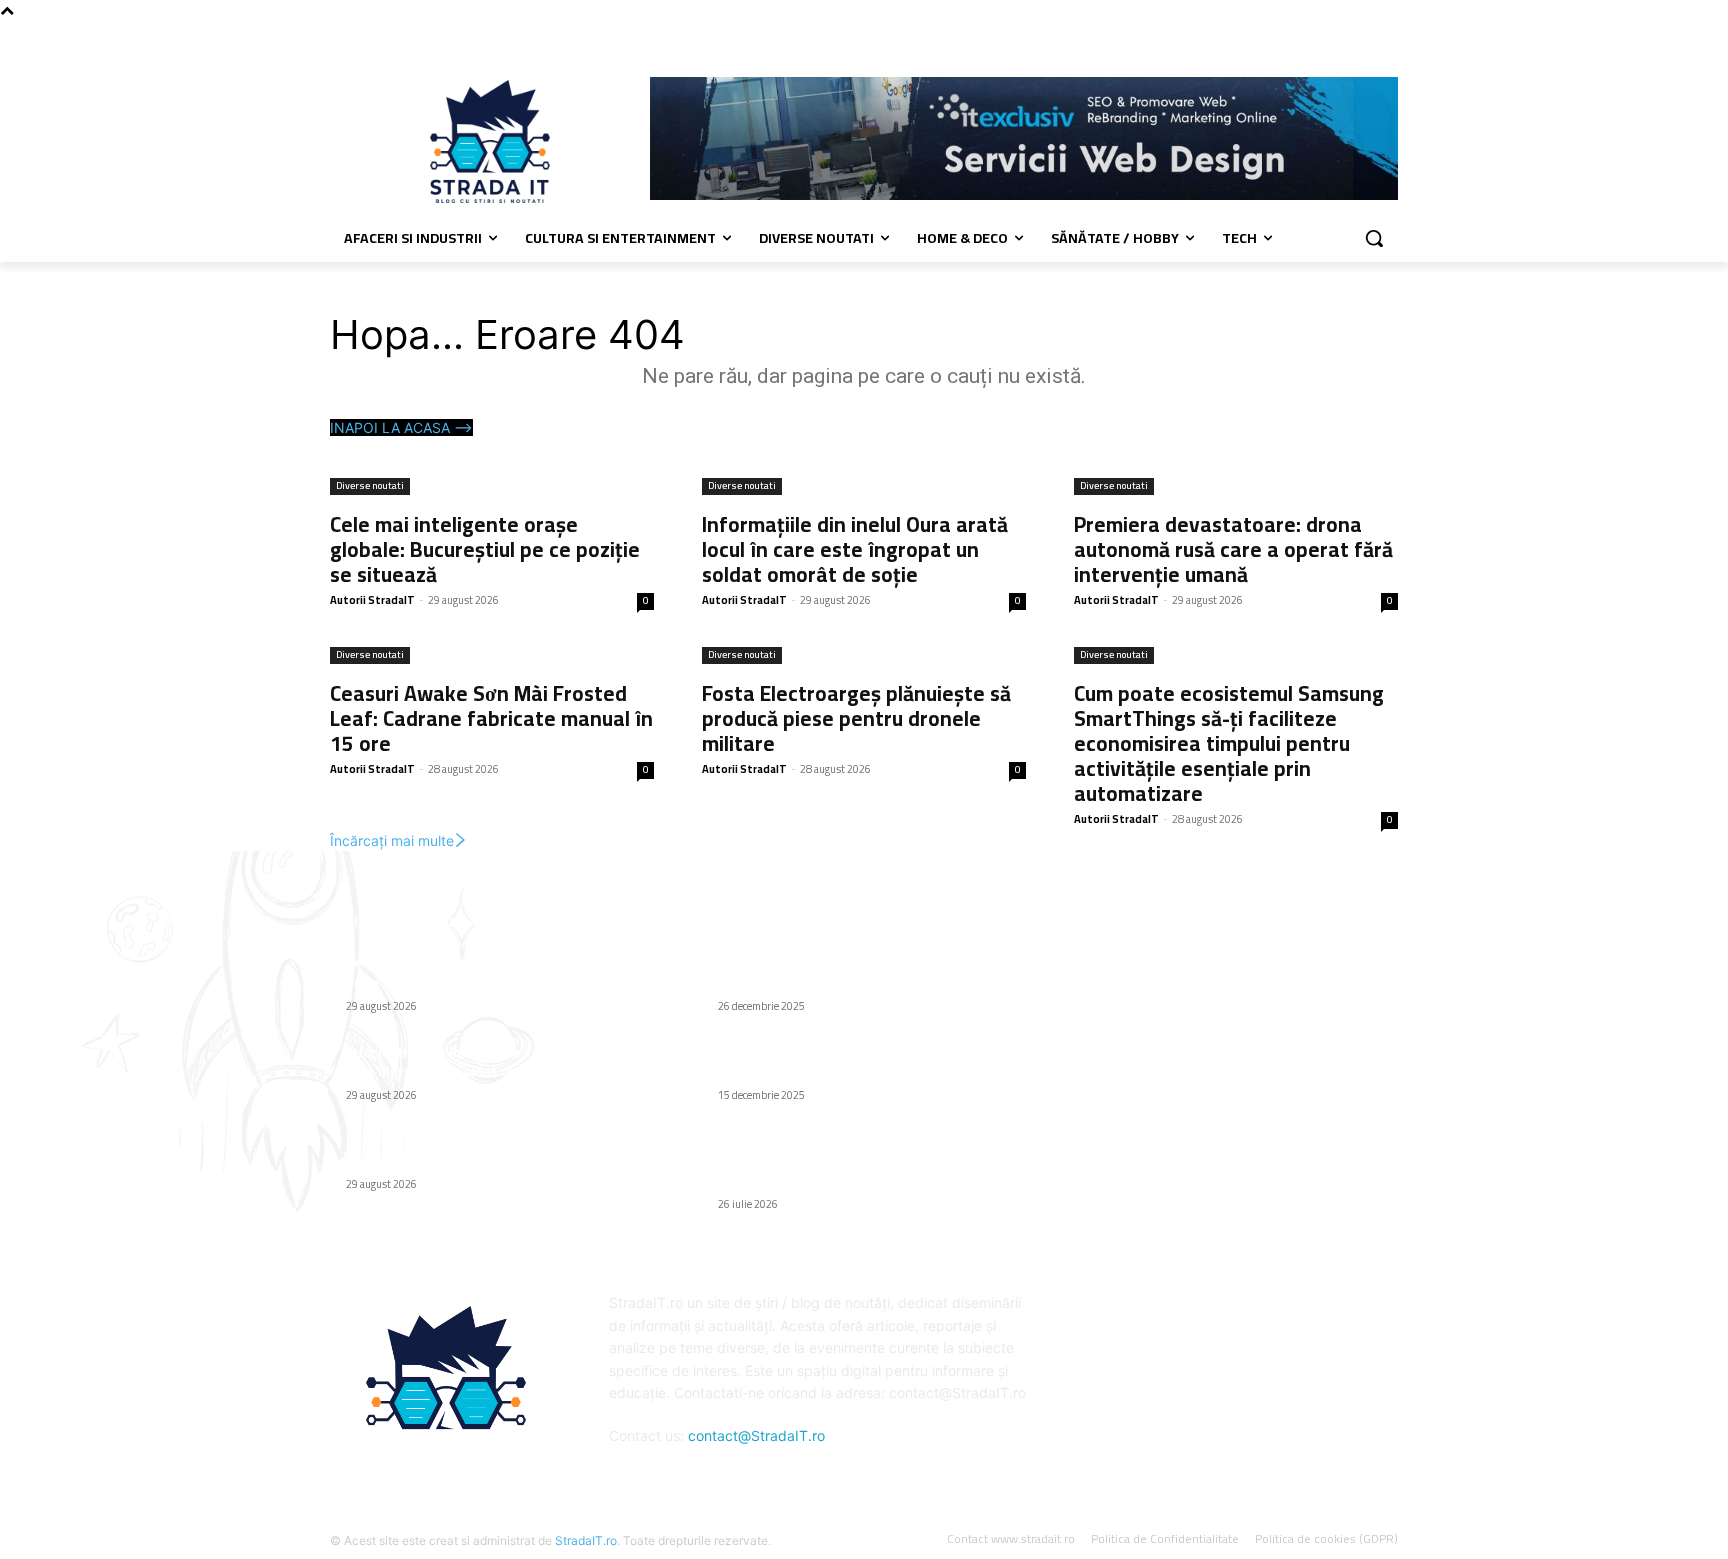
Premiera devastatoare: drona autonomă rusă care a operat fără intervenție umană (1233, 549)
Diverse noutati (370, 486)
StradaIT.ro (586, 1540)
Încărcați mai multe (392, 840)
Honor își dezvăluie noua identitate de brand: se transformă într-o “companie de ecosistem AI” (864, 1160)
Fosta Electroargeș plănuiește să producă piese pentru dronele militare (856, 718)
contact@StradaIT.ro (756, 1435)
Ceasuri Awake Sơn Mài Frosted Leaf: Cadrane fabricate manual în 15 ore (491, 718)
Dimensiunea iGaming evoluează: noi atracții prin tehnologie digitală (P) (861, 1062)
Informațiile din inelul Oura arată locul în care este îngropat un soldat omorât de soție (855, 549)
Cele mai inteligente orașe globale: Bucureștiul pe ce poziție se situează (485, 549)
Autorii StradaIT (372, 600)
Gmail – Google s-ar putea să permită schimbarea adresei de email (837, 972)
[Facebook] (1386, 35)
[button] (1374, 238)
